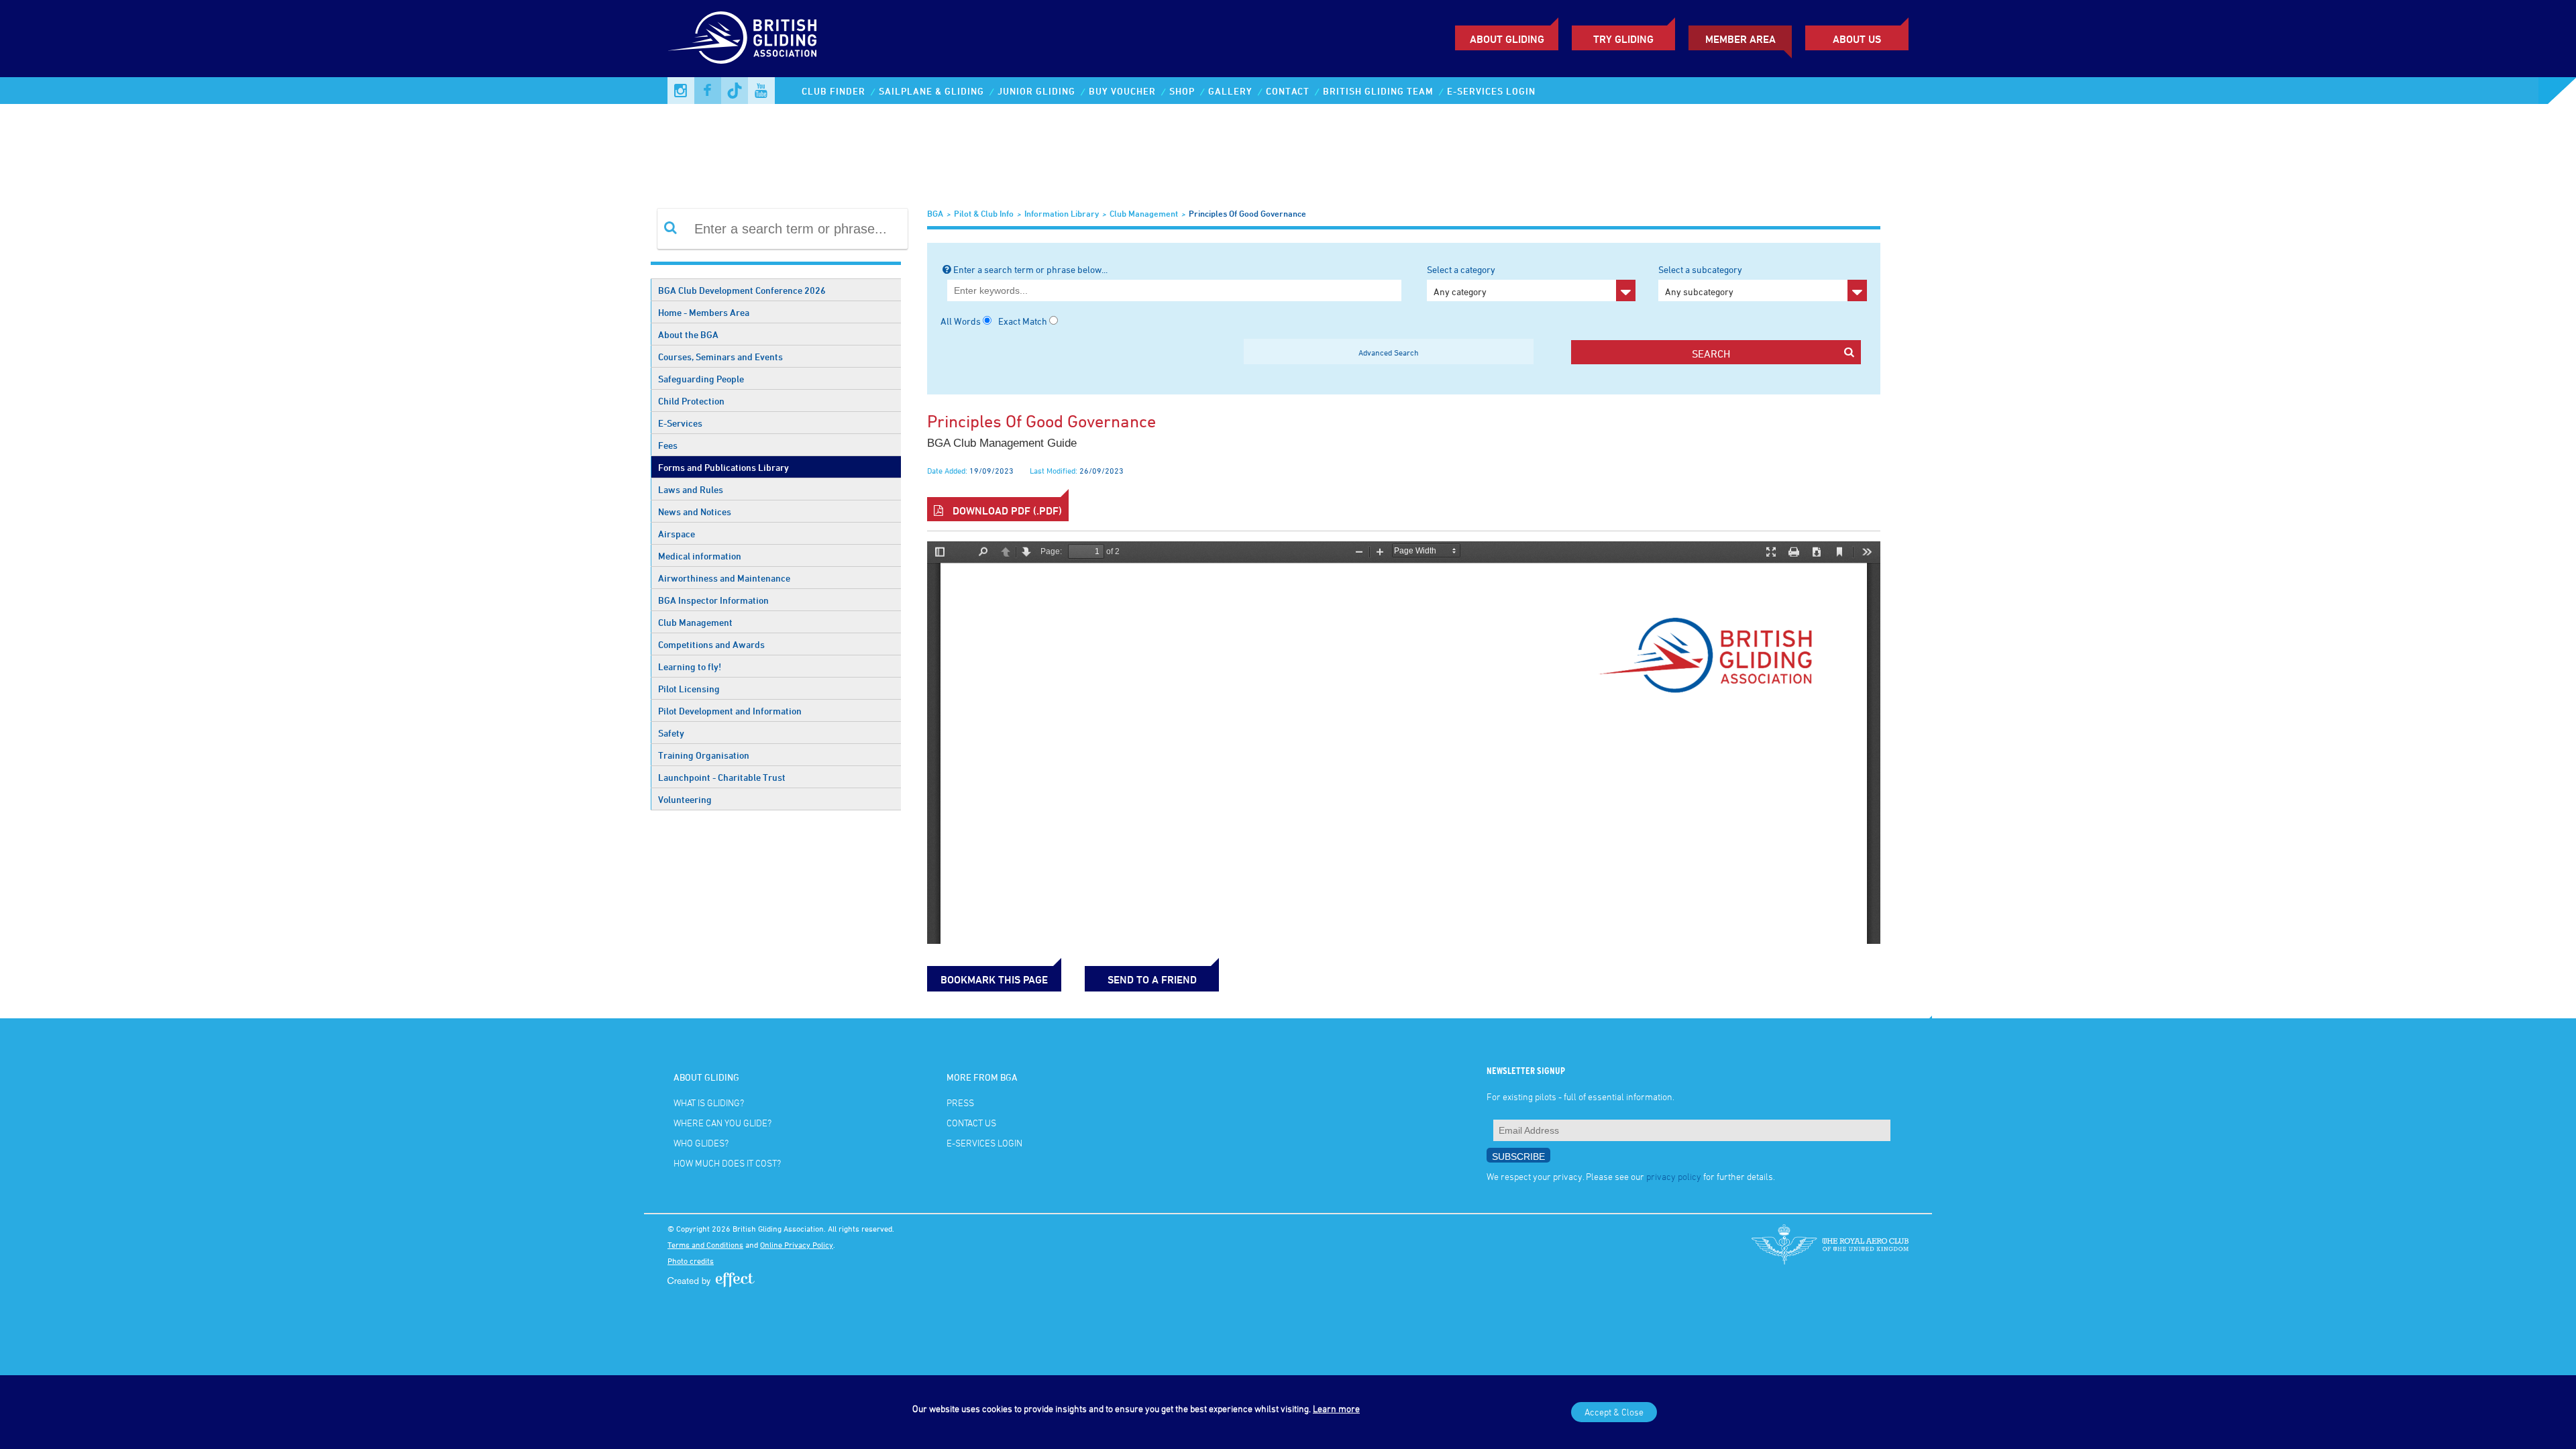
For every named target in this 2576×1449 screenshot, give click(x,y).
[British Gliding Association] (742, 38)
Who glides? (701, 1143)
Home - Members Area (704, 312)
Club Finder (834, 91)
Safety (671, 733)
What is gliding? (709, 1103)
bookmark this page (994, 979)
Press (960, 1103)
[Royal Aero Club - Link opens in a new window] (1830, 1244)
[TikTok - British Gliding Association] (735, 91)
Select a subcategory (1700, 280)
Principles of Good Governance (1247, 213)
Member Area (1740, 39)
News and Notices (695, 512)
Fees (668, 445)
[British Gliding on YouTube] (761, 91)
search (1711, 354)
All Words (961, 321)
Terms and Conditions (705, 1244)
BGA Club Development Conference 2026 (742, 290)
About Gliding (1507, 39)
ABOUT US (1857, 39)
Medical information (700, 556)
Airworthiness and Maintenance (724, 578)
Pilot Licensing (689, 689)
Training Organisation (704, 755)
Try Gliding (1623, 39)
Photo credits (691, 1260)
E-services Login (1491, 91)
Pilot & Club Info (984, 213)
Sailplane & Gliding (931, 91)
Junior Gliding (1036, 91)
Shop (1182, 91)
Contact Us (971, 1123)
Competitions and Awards (711, 644)
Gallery (1230, 91)
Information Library (1062, 213)
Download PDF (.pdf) (1006, 511)
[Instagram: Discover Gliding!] (681, 91)
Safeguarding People (701, 379)
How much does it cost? (727, 1163)
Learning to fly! (690, 666)
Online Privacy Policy (797, 1244)
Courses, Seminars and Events (720, 357)
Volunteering (685, 799)
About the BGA (688, 334)
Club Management (695, 622)
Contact (1288, 91)
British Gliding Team (1378, 91)
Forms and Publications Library (723, 467)
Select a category (1461, 280)
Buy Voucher (1122, 91)
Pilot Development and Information (730, 711)
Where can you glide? (722, 1123)
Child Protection (691, 401)
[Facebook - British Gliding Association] (708, 91)
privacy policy (1674, 1176)
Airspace (677, 534)
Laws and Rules (691, 489)
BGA (935, 213)
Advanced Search (1389, 352)
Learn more (1336, 1408)
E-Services (680, 423)
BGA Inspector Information (713, 600)
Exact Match (1023, 321)
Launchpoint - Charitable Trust (722, 777)
